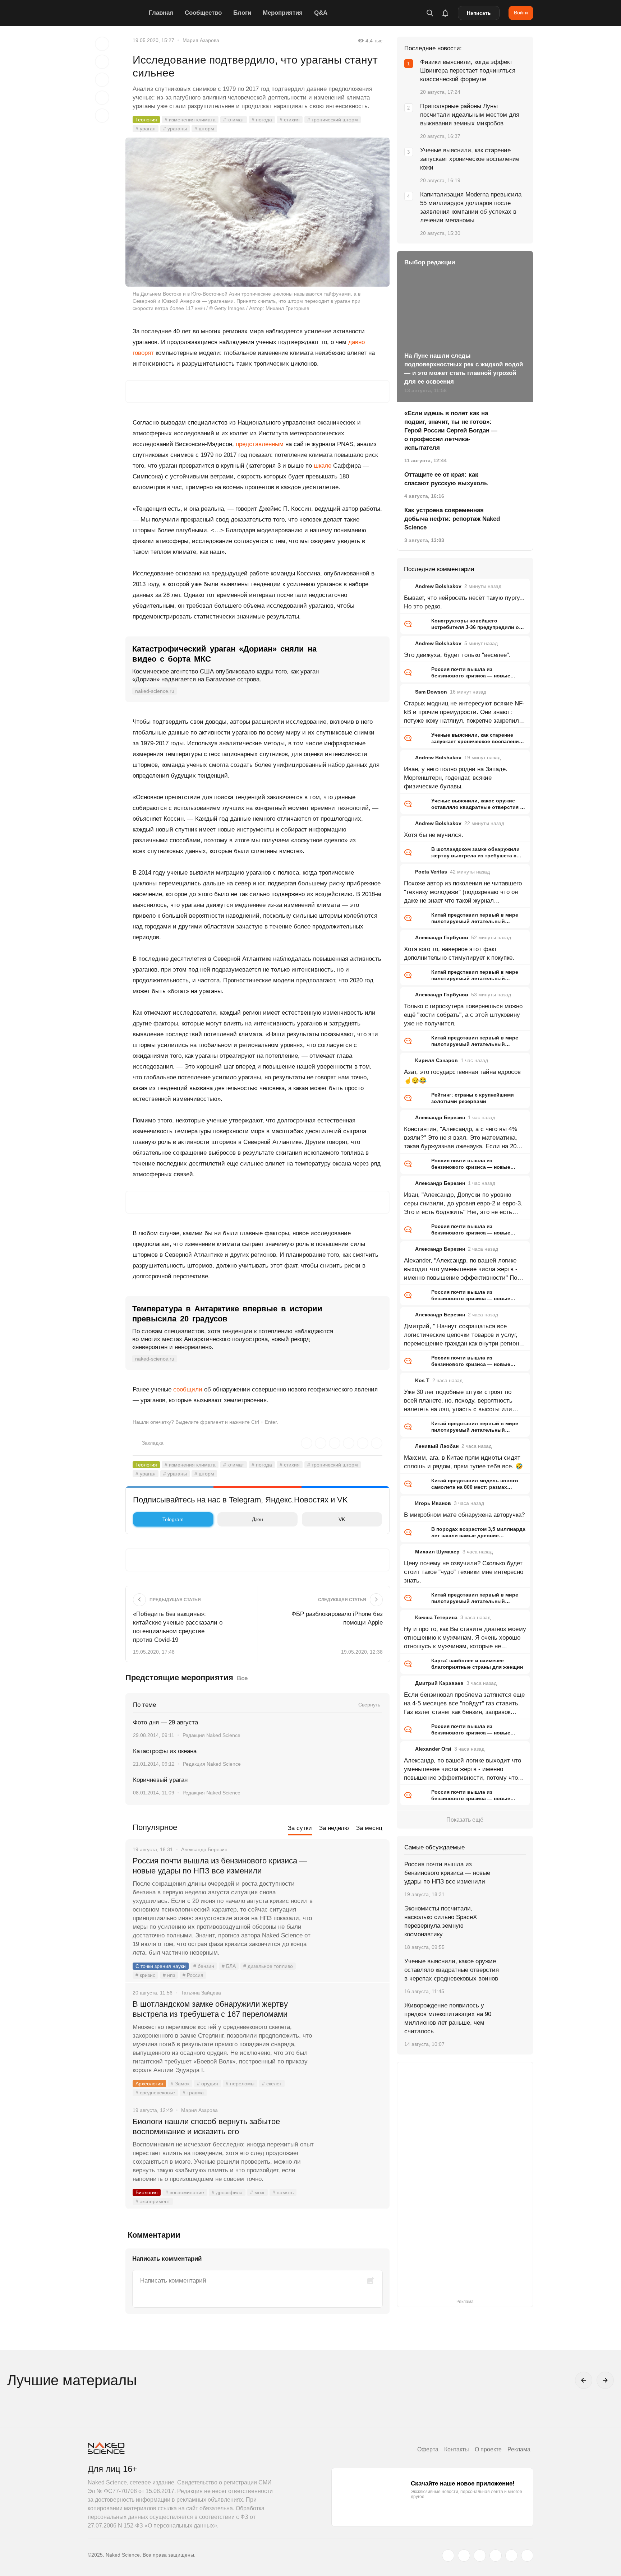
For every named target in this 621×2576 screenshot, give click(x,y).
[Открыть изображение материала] (257, 212)
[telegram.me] (511, 2556)
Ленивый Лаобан (437, 1446)
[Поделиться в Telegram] (102, 98)
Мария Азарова (201, 40)
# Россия (193, 1975)
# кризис (145, 1975)
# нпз (169, 1975)
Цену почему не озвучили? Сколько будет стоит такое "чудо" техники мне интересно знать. (464, 1572)
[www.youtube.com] (480, 2556)
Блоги (242, 13)
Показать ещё (465, 1820)
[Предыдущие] (584, 2380)
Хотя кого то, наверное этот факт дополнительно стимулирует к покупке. (459, 953)
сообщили (188, 1389)
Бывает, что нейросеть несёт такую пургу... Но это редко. (464, 602)
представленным (260, 444)
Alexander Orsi (433, 1749)
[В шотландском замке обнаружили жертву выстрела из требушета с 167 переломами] (352, 2031)
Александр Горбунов (442, 937)
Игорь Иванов (433, 1503)
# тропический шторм (333, 120)
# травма (193, 2093)
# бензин (204, 1966)
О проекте (488, 2449)
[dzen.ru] (496, 2556)
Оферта (428, 2449)
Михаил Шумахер (437, 1552)
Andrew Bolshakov (438, 586)
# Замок (180, 2084)
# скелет (272, 2084)
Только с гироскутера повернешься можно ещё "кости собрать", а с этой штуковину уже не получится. (463, 1015)
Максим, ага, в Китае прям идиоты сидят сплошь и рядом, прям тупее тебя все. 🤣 (463, 1462)
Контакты (457, 2449)
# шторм (204, 129)
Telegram (173, 1519)
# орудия (208, 2084)
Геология (146, 120)
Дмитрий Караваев (439, 1683)
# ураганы (175, 129)
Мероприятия (283, 13)
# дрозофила (227, 2192)
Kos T (422, 1380)
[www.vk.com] (464, 2556)
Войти (521, 13)
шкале (323, 466)
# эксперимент (153, 2201)
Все (242, 1678)
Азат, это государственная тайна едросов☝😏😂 (462, 1076)
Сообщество (203, 13)
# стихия (290, 120)
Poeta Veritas (431, 872)
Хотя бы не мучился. (434, 835)
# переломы (240, 2084)
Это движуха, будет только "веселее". (457, 655)
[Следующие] (605, 2380)
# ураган (146, 129)
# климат (234, 120)
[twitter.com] (448, 2556)
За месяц (369, 1828)
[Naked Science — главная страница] (116, 13)
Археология (149, 2084)
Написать (479, 13)
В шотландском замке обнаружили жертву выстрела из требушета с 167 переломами (210, 2009)
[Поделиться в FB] (102, 62)
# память (283, 2192)
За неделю (334, 1828)
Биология (147, 2192)
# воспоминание (185, 2192)
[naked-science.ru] (527, 2556)
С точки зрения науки (161, 1966)
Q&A (321, 13)
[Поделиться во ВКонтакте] (102, 116)
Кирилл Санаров (436, 1060)
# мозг (257, 2192)
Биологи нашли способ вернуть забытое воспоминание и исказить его (206, 2126)
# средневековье (155, 2093)
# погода (262, 120)
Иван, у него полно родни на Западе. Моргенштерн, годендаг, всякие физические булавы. (456, 778)
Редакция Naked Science (211, 1735)
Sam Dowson (431, 692)
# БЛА (229, 1966)
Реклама (519, 2449)
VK (342, 1519)
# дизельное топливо (268, 1966)
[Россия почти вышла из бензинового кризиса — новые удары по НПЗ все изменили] (352, 1888)
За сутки (300, 1828)
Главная (161, 13)
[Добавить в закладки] (102, 44)
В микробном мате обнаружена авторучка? (464, 1515)
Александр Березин (440, 1117)
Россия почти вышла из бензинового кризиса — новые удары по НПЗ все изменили (220, 1866)
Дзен (257, 1519)
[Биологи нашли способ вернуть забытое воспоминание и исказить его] (352, 2149)
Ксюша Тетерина (436, 1617)
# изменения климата (190, 120)
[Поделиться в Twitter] (102, 80)
